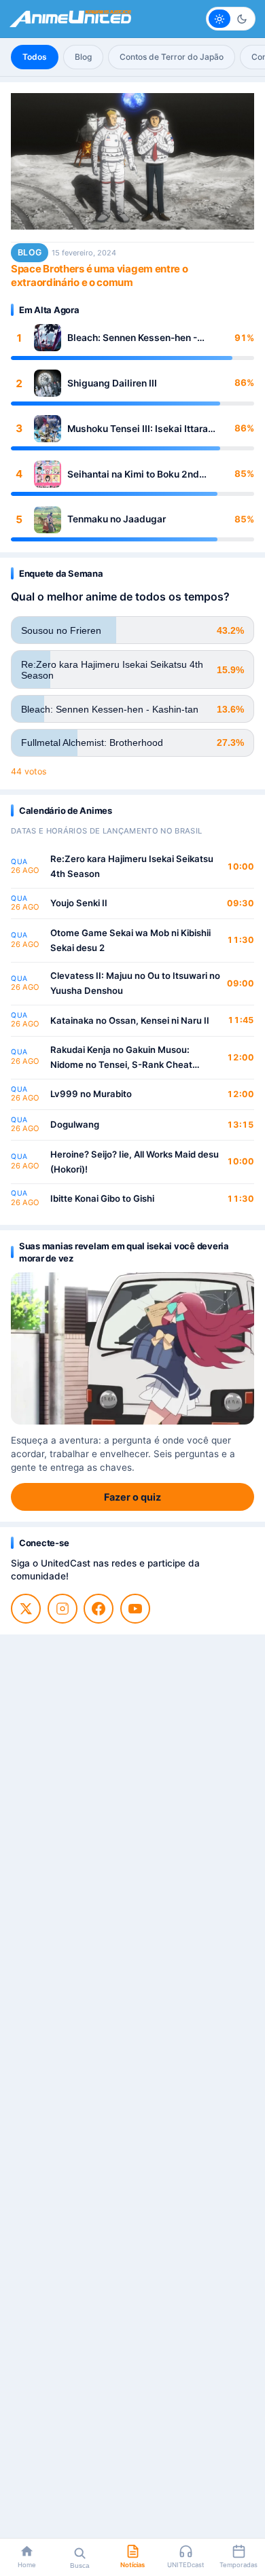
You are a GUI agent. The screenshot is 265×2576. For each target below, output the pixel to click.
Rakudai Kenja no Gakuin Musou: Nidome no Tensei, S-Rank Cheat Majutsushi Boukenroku (121, 1058)
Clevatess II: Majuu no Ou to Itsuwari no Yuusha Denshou (135, 983)
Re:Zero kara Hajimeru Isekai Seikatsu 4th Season (132, 866)
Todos (35, 57)
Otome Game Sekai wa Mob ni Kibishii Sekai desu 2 (130, 940)
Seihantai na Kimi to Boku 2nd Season (133, 475)
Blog (83, 57)
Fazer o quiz (132, 1497)
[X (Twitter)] (26, 1609)
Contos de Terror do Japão (172, 57)
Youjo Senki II (79, 903)
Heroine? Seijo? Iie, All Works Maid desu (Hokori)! (135, 1162)
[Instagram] (63, 1609)
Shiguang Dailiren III (112, 383)
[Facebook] (99, 1609)
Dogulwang (75, 1124)
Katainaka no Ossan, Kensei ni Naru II (130, 1020)
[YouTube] (135, 1609)
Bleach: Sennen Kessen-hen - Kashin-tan (132, 338)
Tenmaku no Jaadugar (117, 519)
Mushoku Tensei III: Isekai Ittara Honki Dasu (138, 429)
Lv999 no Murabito (91, 1094)
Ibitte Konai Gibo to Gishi (102, 1198)
